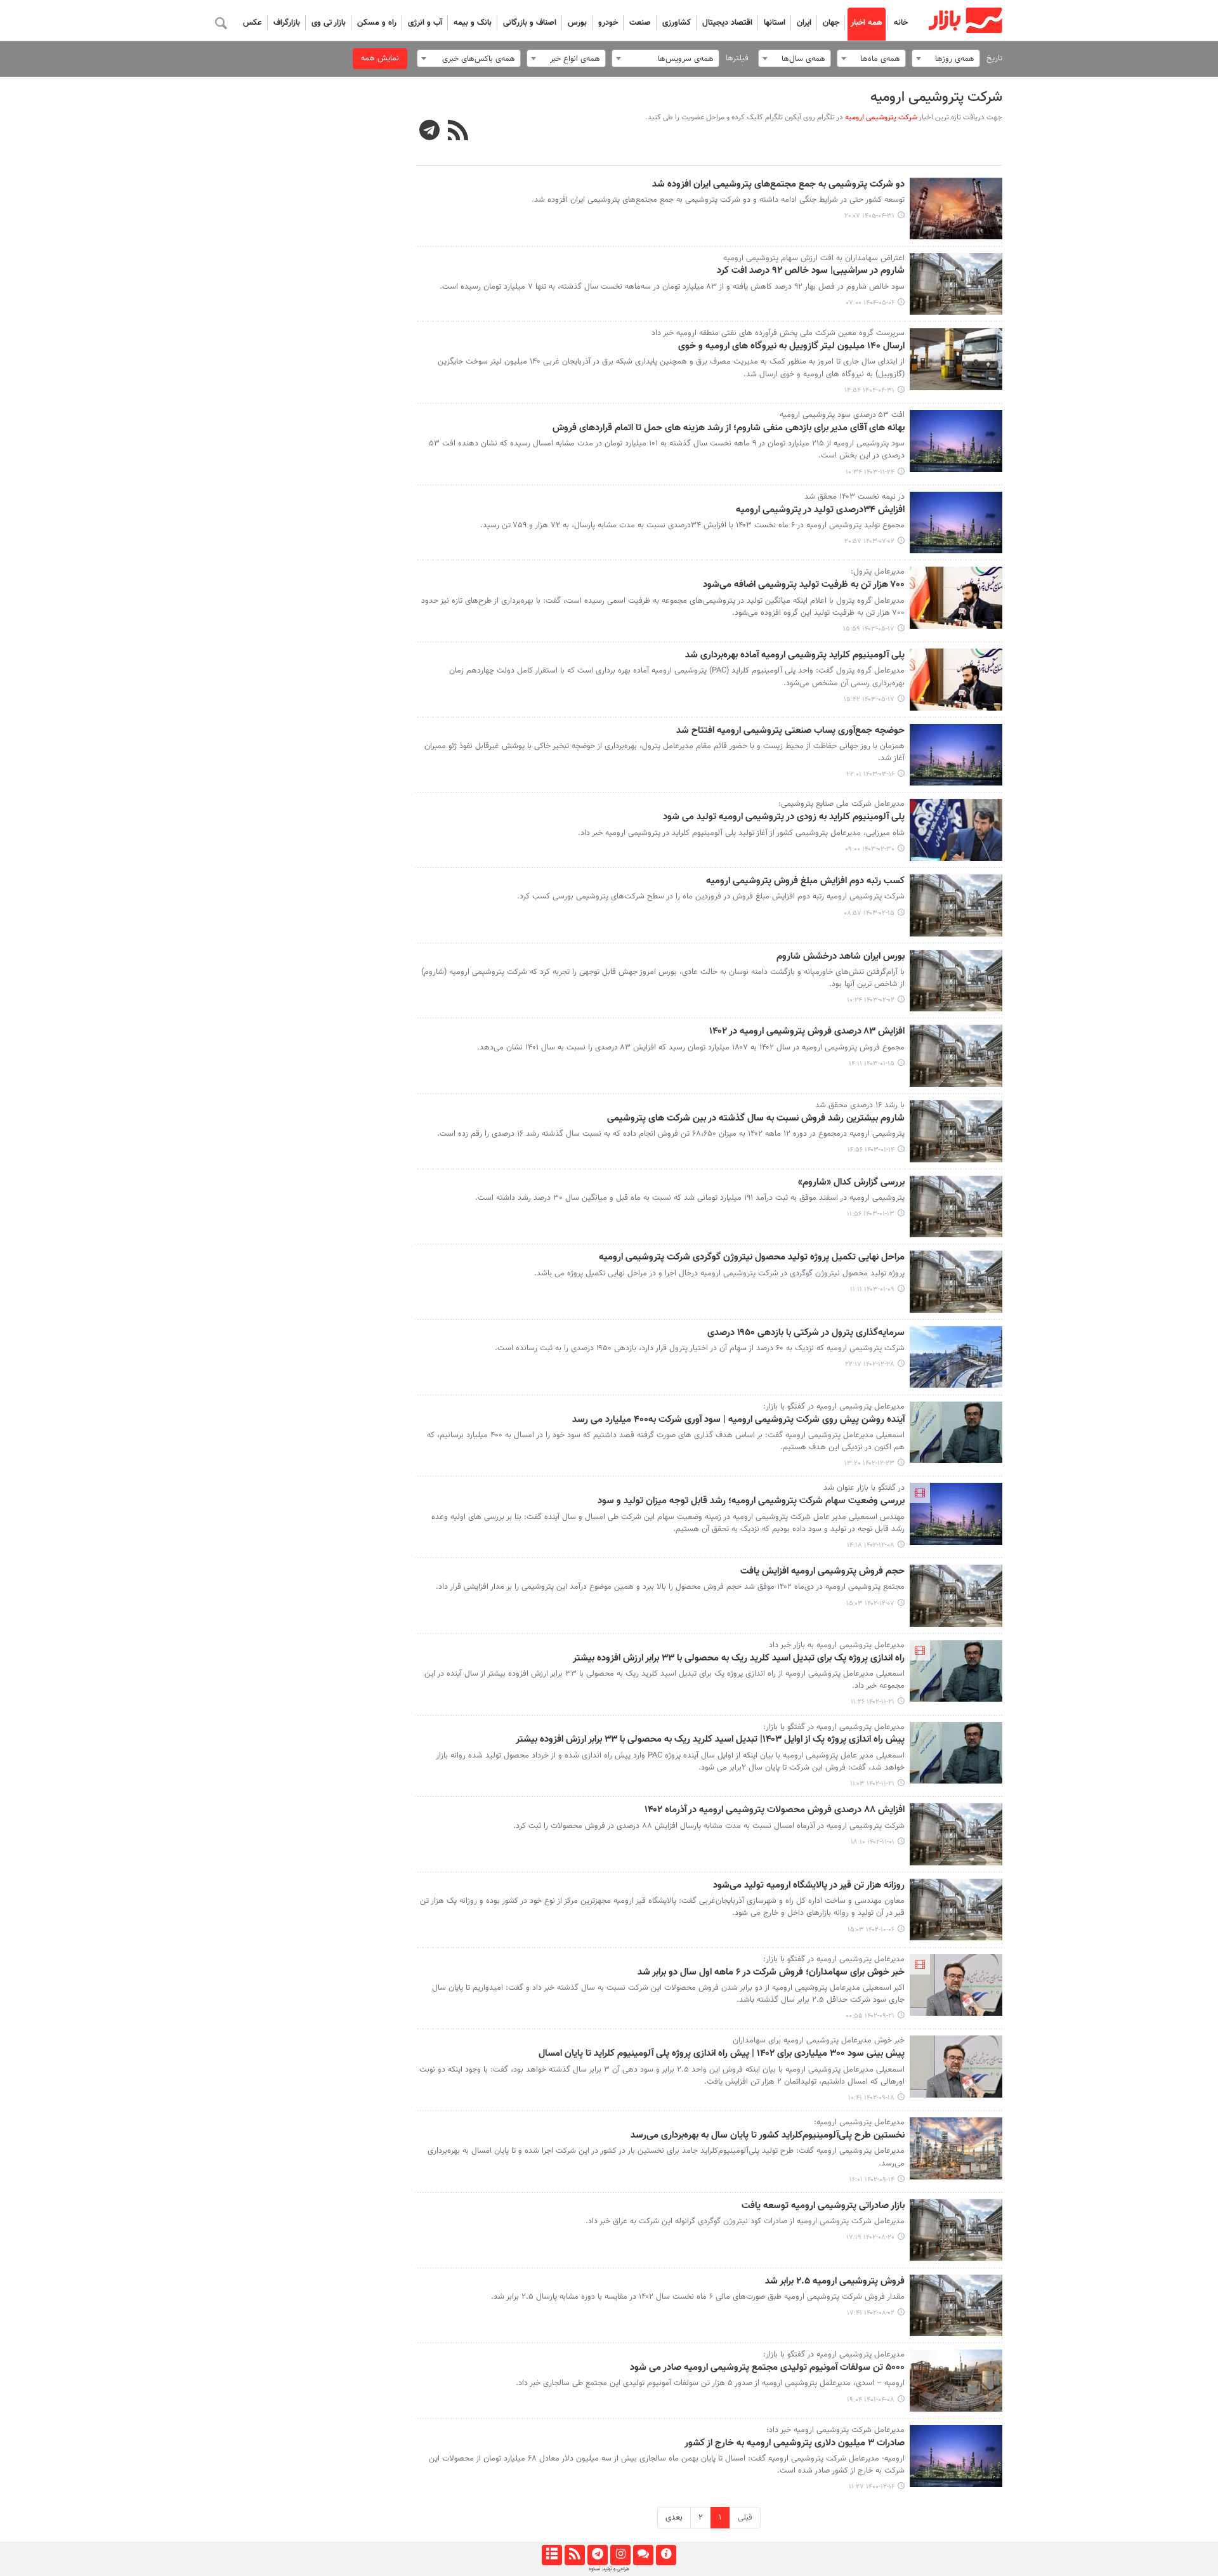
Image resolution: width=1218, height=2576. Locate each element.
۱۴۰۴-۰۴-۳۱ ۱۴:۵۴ (869, 391)
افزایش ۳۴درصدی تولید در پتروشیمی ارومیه (820, 510)
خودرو (608, 23)
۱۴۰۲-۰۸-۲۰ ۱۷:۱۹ (870, 2238)
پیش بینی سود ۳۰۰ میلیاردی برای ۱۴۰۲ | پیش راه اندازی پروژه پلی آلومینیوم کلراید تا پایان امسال (722, 2054)
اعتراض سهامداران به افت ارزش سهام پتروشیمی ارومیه (814, 258)
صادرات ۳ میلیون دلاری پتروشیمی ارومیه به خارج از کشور (795, 2443)
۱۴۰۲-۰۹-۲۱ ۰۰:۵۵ (870, 2016)
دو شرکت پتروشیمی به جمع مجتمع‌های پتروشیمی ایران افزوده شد (778, 185)
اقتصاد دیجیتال (727, 23)
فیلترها (737, 58)
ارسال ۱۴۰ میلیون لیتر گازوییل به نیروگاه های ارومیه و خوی (791, 346)
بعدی (674, 2518)
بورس (577, 23)
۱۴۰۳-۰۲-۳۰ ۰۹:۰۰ (870, 849)
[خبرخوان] (574, 2555)
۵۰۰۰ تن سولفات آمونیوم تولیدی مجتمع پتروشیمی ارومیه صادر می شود (767, 2368)
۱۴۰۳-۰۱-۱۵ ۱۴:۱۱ (872, 1064)
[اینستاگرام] (620, 2555)
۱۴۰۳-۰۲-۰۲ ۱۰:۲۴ (871, 1000)
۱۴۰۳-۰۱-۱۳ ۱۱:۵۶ (871, 1214)
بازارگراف (287, 23)
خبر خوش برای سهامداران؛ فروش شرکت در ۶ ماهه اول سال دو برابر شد (771, 1973)
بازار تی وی (329, 23)
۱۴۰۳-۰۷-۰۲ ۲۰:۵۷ (869, 542)
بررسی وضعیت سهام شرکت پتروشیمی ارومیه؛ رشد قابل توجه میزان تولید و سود (751, 1501)
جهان (831, 23)
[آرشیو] (552, 2555)
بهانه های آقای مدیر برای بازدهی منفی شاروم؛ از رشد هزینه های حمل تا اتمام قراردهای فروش (729, 428)
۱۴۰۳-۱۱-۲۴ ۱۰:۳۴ (870, 472)
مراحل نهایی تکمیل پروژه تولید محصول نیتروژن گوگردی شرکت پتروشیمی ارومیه (752, 1258)
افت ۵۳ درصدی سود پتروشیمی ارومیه (842, 415)
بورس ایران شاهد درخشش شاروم (841, 957)
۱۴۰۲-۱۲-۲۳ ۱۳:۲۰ (869, 1463)
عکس (252, 23)
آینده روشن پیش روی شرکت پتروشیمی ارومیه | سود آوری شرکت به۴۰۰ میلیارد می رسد (738, 1420)
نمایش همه (380, 58)
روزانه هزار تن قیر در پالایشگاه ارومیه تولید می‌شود (809, 1886)
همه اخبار (867, 23)
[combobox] (946, 58)
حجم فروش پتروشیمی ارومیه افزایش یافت (822, 1572)
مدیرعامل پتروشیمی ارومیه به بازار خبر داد (837, 1645)
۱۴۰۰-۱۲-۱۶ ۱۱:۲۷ (872, 2487)
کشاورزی (677, 23)
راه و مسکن (377, 23)
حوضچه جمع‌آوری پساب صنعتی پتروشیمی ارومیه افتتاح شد (790, 731)
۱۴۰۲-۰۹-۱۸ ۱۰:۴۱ (871, 2098)
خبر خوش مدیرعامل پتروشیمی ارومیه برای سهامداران (819, 2040)
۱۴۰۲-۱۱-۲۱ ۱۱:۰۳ (872, 1784)
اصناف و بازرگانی (530, 23)
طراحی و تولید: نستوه (609, 2569)
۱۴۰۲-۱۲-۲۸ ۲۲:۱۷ (870, 1364)
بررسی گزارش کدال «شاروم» (851, 1183)
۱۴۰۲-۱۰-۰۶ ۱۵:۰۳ (871, 1930)
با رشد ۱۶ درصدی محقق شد (860, 1105)
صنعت (640, 23)
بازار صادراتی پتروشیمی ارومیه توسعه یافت (823, 2206)
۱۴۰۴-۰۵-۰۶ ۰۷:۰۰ (870, 303)
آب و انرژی (425, 23)
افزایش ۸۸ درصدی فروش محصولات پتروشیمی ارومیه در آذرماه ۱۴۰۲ (775, 1810)
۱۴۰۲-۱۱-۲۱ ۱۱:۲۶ (873, 1702)
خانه (901, 23)
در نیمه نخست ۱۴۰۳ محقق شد (855, 497)
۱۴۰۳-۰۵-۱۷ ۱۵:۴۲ (869, 700)
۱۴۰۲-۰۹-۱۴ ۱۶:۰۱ (872, 2180)
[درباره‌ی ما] (666, 2555)
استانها (775, 23)
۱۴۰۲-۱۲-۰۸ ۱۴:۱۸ (871, 1545)
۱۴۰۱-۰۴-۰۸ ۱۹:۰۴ (871, 2400)
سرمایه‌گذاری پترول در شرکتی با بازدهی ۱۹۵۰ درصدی (806, 1333)
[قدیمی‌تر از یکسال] (956, 284)
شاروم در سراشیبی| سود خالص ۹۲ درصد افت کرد (811, 271)
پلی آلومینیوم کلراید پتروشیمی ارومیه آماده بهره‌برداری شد (795, 655)
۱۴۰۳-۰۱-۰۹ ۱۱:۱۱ (872, 1290)
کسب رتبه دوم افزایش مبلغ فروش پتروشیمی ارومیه (805, 881)
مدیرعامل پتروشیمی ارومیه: (859, 2122)
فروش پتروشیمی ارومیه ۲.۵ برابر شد (835, 2282)
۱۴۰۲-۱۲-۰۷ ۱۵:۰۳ (870, 1604)
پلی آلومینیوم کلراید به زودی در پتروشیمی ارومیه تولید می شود (784, 817)
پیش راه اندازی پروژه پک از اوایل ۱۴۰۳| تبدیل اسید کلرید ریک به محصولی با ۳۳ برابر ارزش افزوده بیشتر (710, 1740)
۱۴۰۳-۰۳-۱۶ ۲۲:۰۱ (870, 774)
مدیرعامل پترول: (878, 572)
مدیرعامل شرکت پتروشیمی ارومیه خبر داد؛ (835, 2430)
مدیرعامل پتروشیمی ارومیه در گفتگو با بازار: (834, 1407)
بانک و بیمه (473, 23)
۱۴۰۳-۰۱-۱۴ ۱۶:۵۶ (871, 1150)
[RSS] (458, 132)
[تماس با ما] (643, 2555)
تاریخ (994, 58)
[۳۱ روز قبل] (956, 209)
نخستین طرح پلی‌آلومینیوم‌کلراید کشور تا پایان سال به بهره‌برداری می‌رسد (768, 2136)
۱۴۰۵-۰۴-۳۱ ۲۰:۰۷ (869, 216)
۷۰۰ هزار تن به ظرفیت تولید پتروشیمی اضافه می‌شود (804, 585)
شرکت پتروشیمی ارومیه (936, 97)
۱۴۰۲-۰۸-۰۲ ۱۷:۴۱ (871, 2313)
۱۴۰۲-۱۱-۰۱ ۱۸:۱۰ (873, 1842)
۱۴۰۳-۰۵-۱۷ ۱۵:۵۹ (869, 629)
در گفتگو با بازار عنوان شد (864, 1488)
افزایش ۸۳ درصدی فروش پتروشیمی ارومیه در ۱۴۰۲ (807, 1032)
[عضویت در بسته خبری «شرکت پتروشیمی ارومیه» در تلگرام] (430, 132)
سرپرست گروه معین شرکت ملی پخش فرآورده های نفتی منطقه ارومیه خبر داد (778, 333)
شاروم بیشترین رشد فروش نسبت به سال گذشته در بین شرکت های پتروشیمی (756, 1119)
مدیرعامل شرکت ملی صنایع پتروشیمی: (841, 804)
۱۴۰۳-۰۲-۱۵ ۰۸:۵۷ (869, 913)
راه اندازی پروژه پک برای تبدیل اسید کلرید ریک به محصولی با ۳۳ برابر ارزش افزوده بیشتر (739, 1659)
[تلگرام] (597, 2555)
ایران (804, 23)
